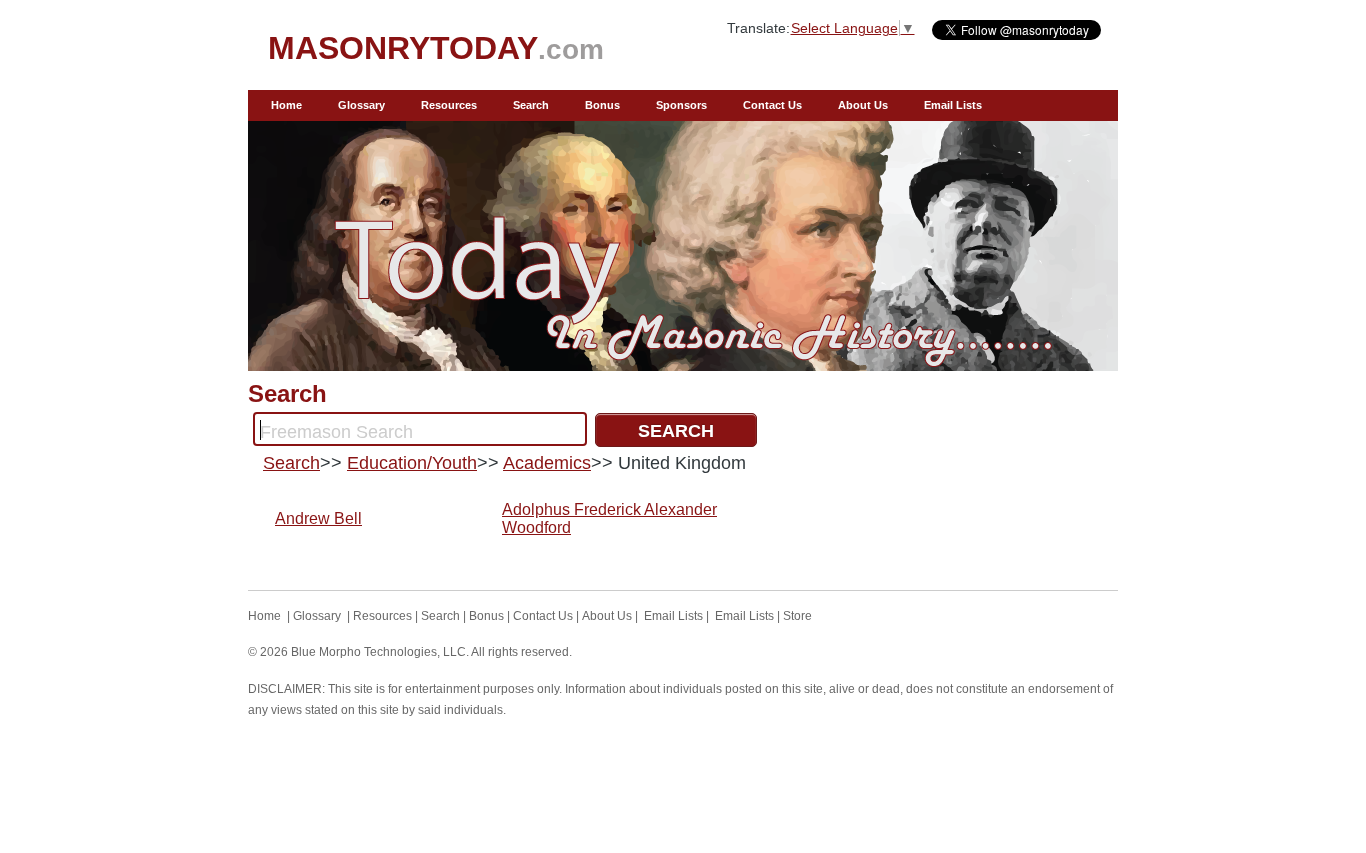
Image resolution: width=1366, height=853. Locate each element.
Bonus (602, 105)
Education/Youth (412, 463)
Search (531, 105)
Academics (547, 463)
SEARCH (676, 431)
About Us (863, 105)
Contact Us (772, 105)
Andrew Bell (318, 518)
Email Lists (953, 105)
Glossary (361, 105)
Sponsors (681, 105)
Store (797, 616)
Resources (449, 105)
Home (286, 105)
